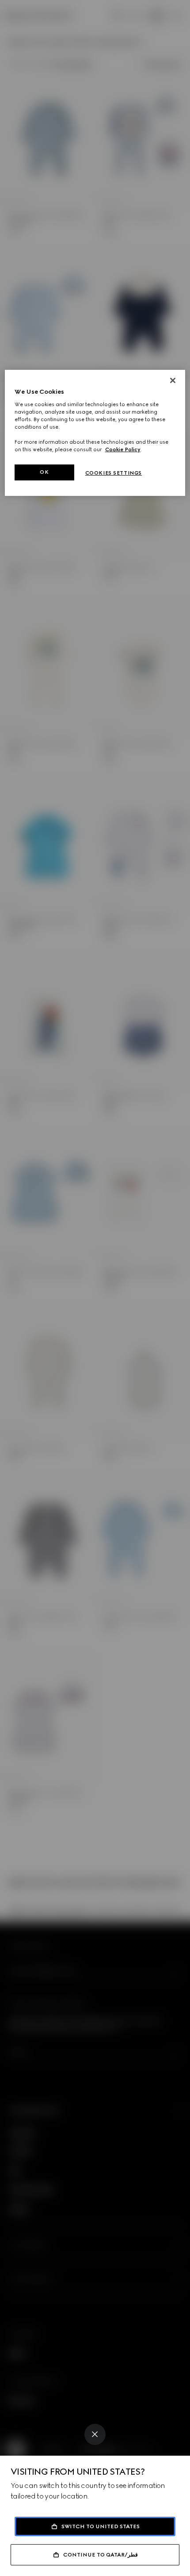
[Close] (95, 2434)
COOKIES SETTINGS (114, 473)
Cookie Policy (123, 449)
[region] (95, 433)
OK (44, 472)
